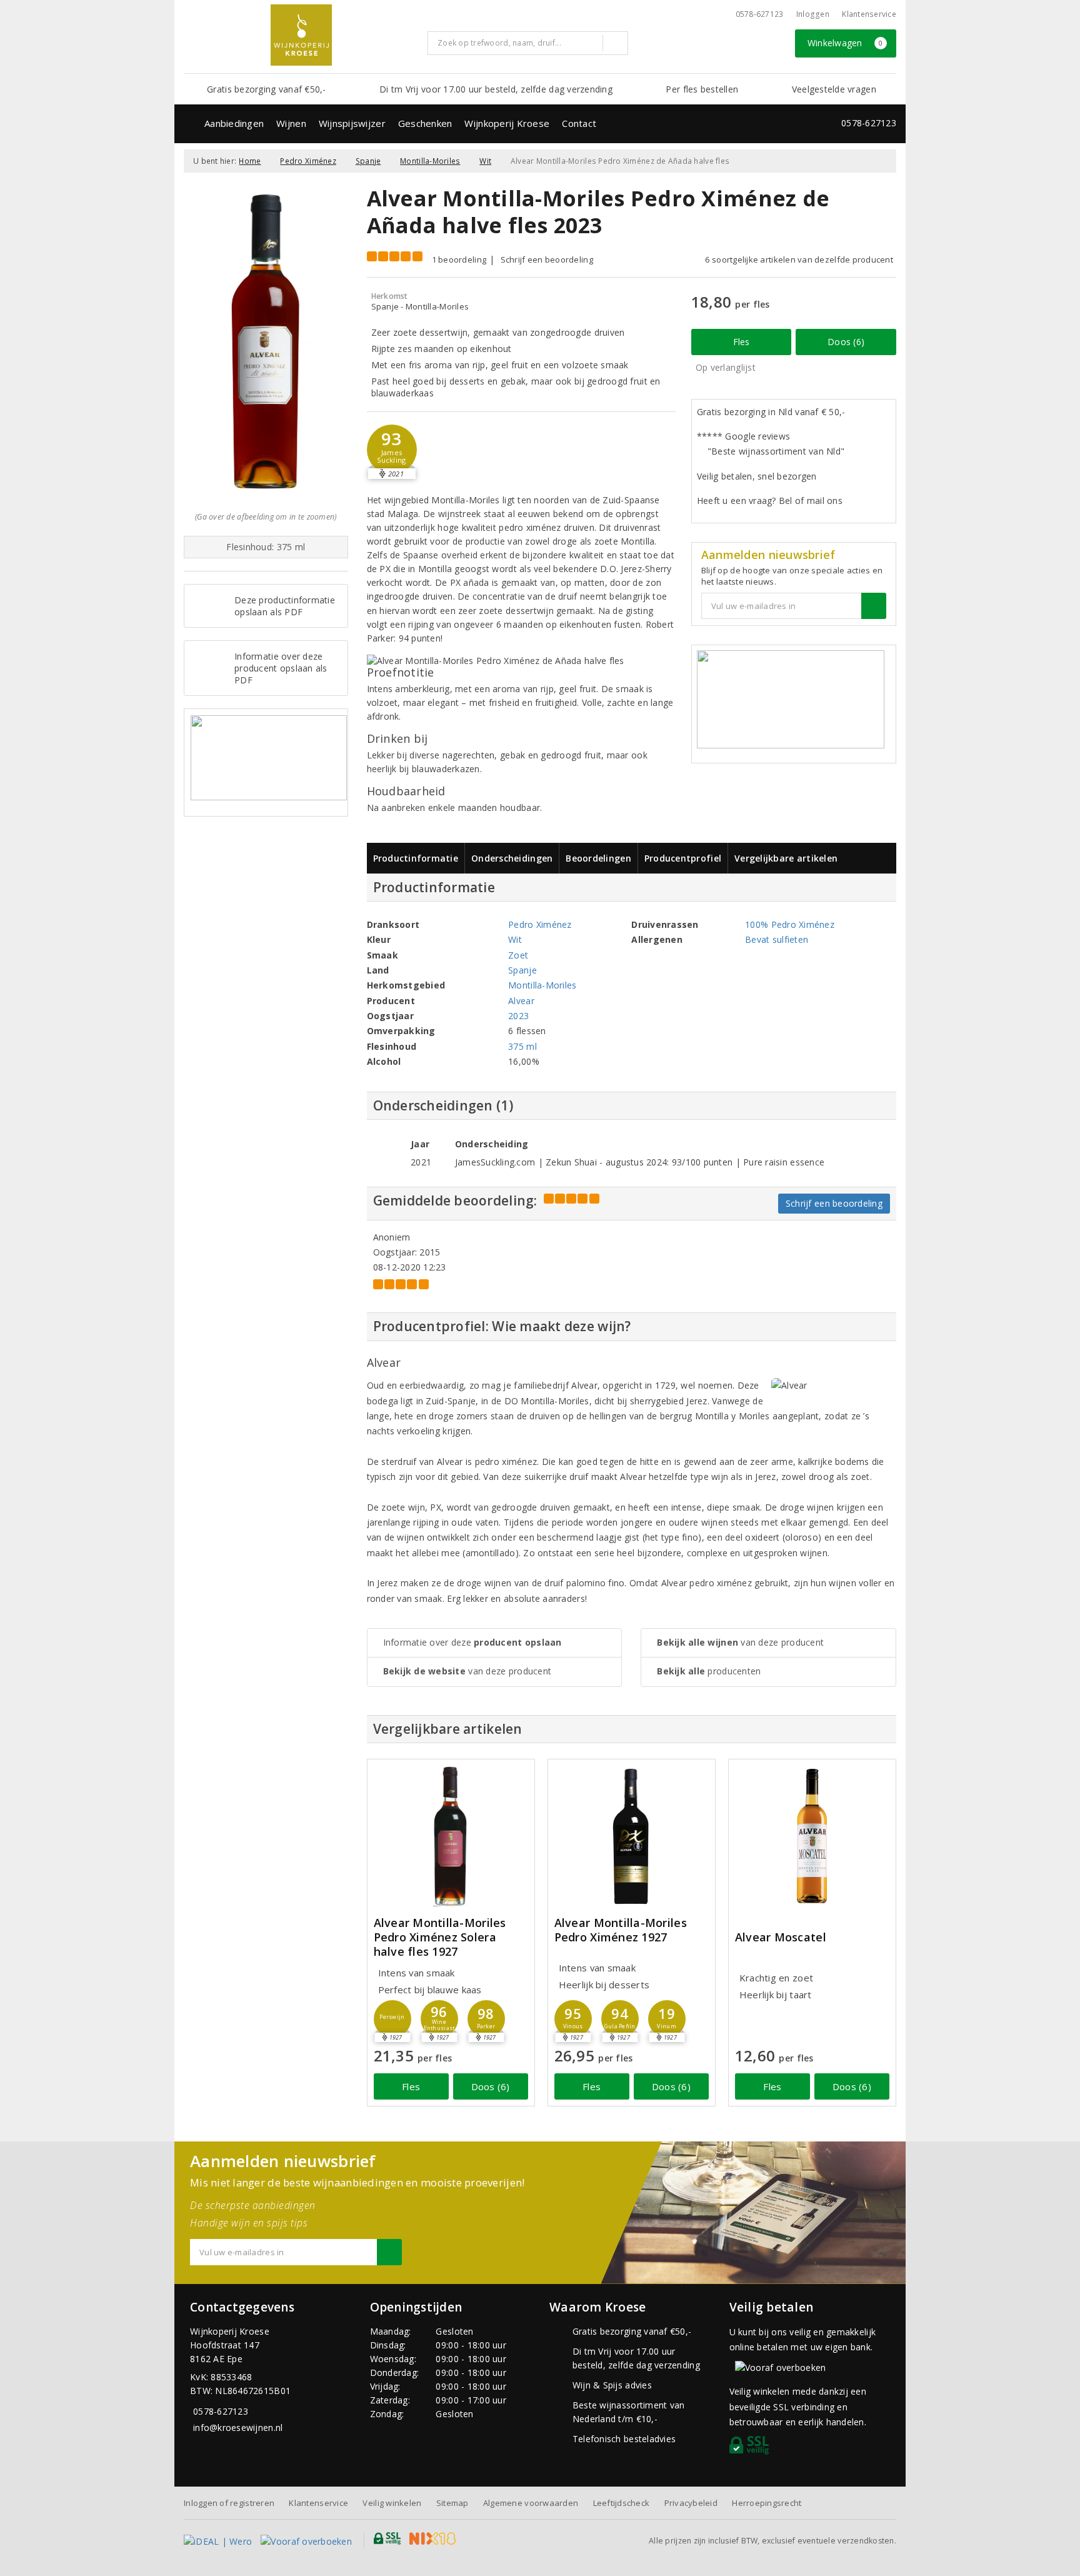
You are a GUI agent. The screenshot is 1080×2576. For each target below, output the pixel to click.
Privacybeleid (691, 2503)
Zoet (518, 955)
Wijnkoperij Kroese (507, 123)
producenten (709, 1671)
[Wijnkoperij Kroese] (301, 35)
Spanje (368, 161)
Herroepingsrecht (767, 2503)
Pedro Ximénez (308, 161)
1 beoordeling (459, 259)
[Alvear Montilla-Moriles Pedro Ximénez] (632, 1836)
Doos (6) (846, 342)
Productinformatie (416, 858)
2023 (518, 1016)
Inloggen (813, 14)
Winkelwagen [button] (845, 43)
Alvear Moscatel (781, 1937)
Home (250, 161)
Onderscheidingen (512, 858)
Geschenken (425, 123)
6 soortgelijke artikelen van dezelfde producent (799, 259)
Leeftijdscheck (622, 2503)
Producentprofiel (683, 858)
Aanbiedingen (234, 123)
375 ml (522, 1046)
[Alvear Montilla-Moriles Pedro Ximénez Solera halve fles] (451, 1836)
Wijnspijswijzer (352, 123)
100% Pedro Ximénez (790, 924)
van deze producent (467, 1671)
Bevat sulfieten (777, 939)
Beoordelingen (598, 858)
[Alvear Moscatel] (812, 1836)
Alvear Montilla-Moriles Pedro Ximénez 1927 (621, 1930)
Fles (742, 342)
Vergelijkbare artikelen (786, 858)
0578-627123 (760, 14)
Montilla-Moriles (430, 161)
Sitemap (452, 2503)
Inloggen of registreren (229, 2503)
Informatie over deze (472, 1642)
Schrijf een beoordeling (547, 259)
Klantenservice (869, 14)
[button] (392, 450)
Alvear (521, 1001)
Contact (579, 123)
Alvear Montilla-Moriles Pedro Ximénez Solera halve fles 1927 (440, 1937)
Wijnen (291, 123)
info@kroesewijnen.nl (238, 2428)
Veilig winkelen (392, 2503)
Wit (485, 161)
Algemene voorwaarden (531, 2503)
